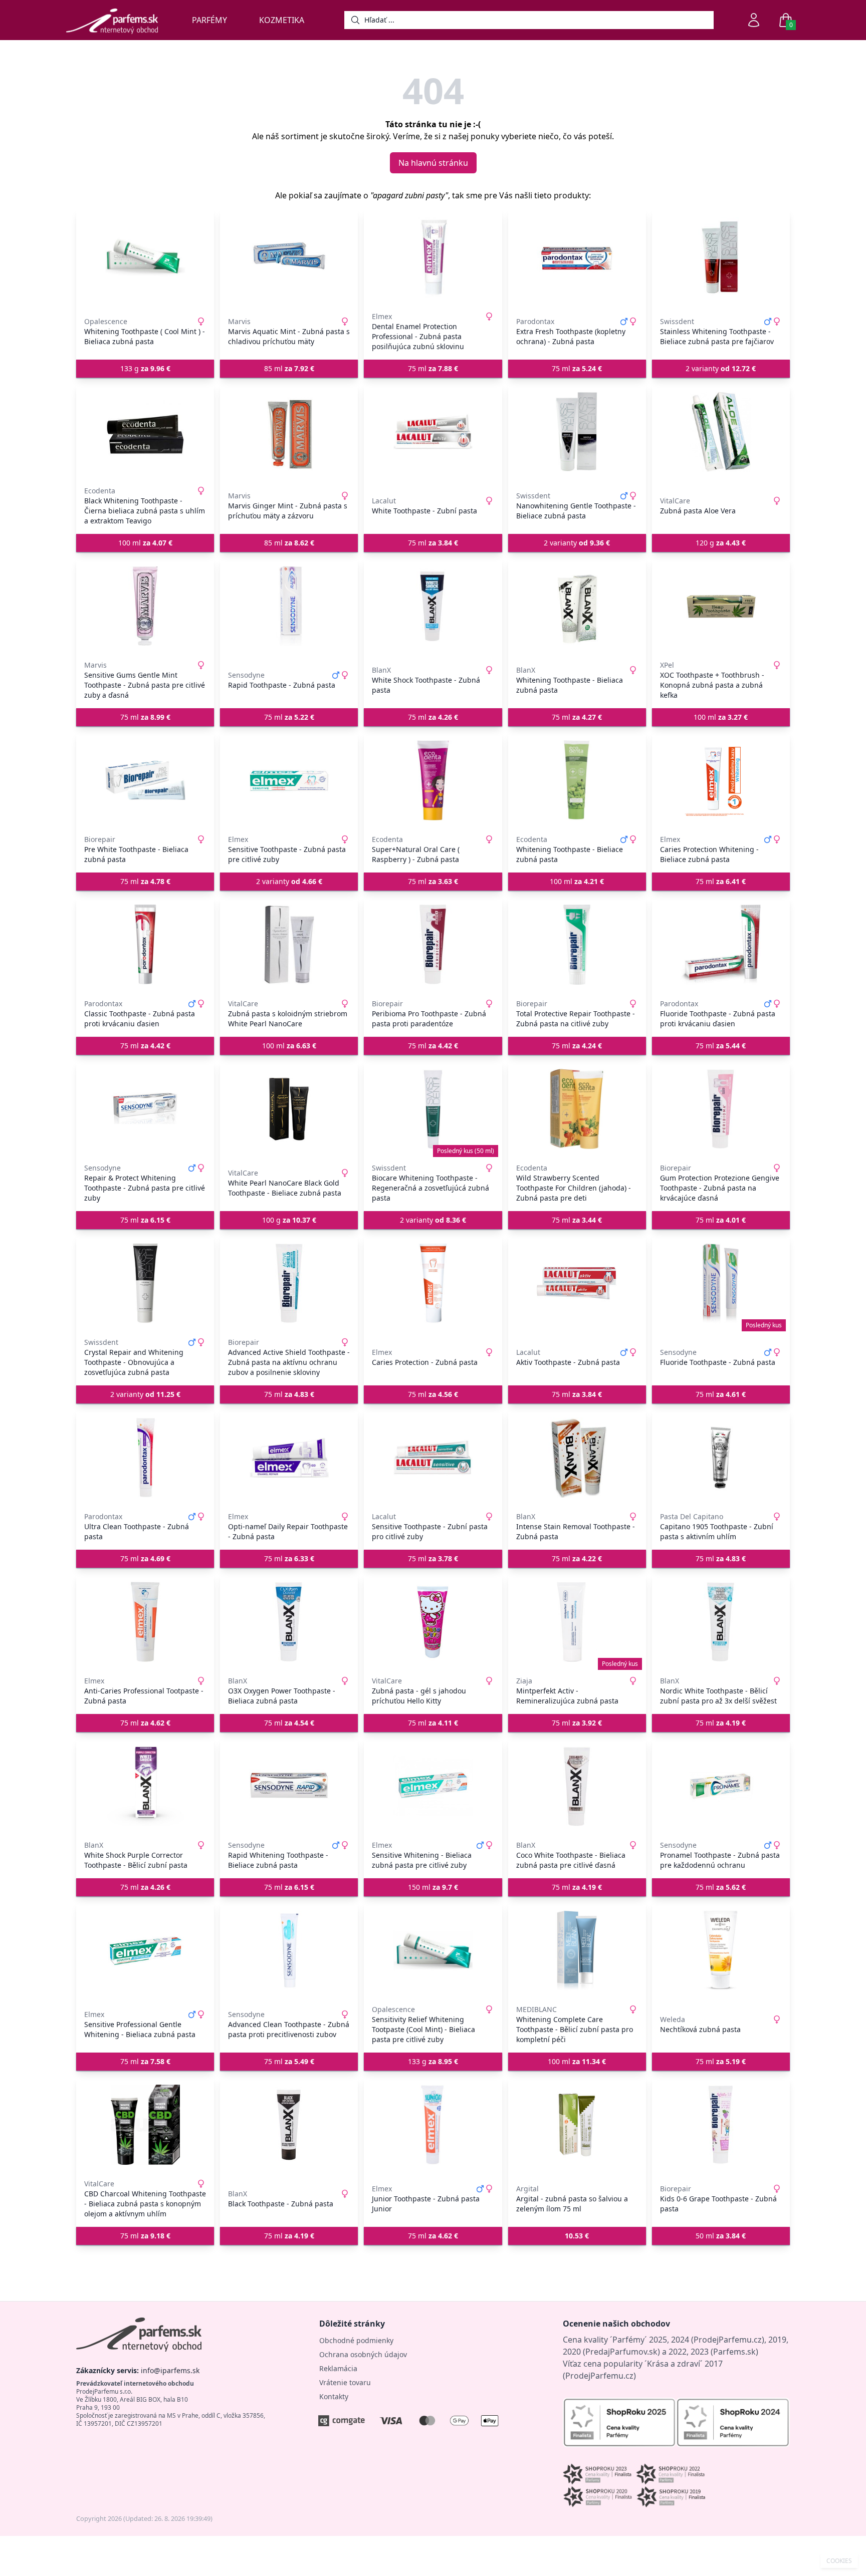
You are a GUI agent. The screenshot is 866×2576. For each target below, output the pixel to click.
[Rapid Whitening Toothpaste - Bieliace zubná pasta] (289, 1786)
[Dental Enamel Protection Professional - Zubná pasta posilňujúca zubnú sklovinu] (433, 257)
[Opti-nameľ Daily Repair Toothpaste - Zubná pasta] (289, 1458)
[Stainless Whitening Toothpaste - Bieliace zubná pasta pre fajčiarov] (721, 257)
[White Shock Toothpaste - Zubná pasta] (433, 606)
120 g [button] (721, 543)
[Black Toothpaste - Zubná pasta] (289, 2125)
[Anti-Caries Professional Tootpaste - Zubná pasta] (145, 1622)
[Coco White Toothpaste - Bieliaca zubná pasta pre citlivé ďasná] (577, 1786)
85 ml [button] (289, 368)
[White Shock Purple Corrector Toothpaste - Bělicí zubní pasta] (145, 1786)
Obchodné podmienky (356, 2340)
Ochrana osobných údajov (363, 2354)
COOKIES (839, 2561)
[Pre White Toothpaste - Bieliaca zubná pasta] (145, 780)
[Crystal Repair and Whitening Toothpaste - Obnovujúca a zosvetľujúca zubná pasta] (145, 1283)
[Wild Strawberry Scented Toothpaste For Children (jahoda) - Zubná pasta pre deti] (577, 1109)
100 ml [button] (145, 543)
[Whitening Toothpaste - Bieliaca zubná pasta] (577, 606)
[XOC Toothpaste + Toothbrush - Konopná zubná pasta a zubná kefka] (721, 606)
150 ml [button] (433, 1887)
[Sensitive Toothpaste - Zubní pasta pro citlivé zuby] (433, 1458)
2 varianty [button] (721, 368)
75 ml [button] (433, 368)
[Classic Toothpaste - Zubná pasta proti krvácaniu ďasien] (145, 945)
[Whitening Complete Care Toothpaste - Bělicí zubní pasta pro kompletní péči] (577, 1950)
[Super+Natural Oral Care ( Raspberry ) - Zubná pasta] (433, 780)
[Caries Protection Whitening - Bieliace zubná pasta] (721, 780)
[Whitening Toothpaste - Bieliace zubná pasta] (577, 780)
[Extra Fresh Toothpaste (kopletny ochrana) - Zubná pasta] (577, 257)
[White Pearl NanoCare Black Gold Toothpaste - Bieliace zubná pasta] (289, 1109)
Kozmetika (282, 20)
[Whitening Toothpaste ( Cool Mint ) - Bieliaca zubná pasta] (145, 257)
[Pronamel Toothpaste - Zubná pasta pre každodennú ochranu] (721, 1786)
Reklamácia (338, 2368)
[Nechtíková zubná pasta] (721, 1950)
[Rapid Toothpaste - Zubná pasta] (289, 606)
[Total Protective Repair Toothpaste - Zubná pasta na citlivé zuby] (577, 945)
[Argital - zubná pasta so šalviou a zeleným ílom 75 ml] (577, 2125)
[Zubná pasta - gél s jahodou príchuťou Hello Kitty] (433, 1622)
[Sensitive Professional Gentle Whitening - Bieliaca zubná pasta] (145, 1950)
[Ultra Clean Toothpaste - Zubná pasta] (145, 1458)
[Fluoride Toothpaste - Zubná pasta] (721, 1283)
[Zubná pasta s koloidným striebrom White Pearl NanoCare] (289, 945)
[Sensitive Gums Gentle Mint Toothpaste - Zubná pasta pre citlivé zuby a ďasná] (145, 606)
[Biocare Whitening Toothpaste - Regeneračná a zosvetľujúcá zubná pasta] (433, 1109)
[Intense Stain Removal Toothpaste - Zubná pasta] (577, 1458)
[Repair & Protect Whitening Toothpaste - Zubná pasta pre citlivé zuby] (145, 1109)
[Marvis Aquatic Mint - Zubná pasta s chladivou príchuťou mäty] (289, 257)
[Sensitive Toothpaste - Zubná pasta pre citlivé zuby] (289, 780)
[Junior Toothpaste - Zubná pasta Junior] (433, 2125)
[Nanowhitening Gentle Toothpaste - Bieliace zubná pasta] (577, 432)
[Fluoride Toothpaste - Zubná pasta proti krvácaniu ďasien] (721, 945)
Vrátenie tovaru (345, 2382)
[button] (577, 2236)
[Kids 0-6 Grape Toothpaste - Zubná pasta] (721, 2125)
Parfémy (209, 20)
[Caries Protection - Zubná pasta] (433, 1283)
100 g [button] (289, 1220)
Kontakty (334, 2396)
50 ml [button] (721, 2236)
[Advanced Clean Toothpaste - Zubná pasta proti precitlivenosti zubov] (289, 1950)
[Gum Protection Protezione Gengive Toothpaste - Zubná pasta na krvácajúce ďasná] (721, 1109)
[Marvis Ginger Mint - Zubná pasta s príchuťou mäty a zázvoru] (289, 432)
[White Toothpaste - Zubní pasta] (433, 432)
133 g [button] (145, 368)
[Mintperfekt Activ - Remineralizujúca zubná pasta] (577, 1622)
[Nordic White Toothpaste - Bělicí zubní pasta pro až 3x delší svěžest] (721, 1622)
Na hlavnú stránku (433, 163)
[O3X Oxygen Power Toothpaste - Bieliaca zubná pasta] (289, 1622)
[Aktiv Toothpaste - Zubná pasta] (577, 1283)
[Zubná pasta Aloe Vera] (721, 432)
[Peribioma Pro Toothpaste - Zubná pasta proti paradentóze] (433, 945)
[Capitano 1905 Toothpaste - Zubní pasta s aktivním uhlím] (721, 1458)
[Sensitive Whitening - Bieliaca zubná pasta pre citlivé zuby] (433, 1786)
